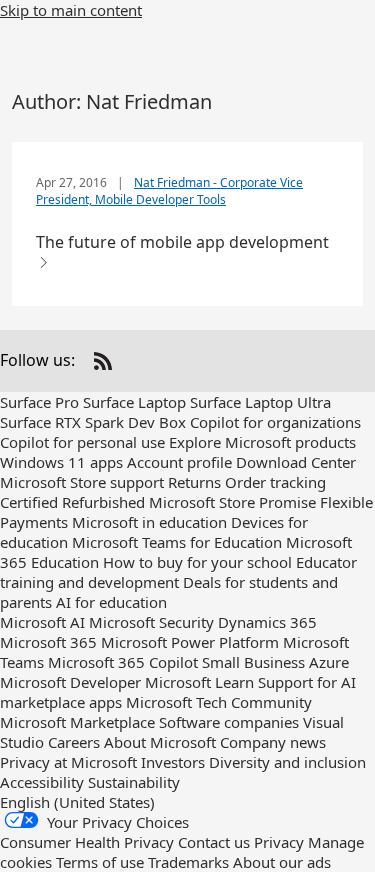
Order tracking (275, 482)
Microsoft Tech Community (219, 702)
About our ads (282, 862)
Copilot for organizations (275, 422)
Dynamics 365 (267, 622)
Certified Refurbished (72, 502)
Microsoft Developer (70, 682)
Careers (74, 742)
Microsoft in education (149, 522)
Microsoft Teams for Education (177, 542)
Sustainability (134, 782)
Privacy (279, 842)
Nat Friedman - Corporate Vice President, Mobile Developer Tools (169, 191)
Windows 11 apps (61, 462)
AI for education (111, 602)
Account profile (179, 462)
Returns (194, 482)
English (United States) (77, 802)
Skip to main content (71, 10)
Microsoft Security (151, 622)
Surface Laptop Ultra (260, 402)
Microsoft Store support (82, 482)
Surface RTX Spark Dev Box (93, 422)
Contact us (214, 842)
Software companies (229, 722)
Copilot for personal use (82, 442)
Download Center (296, 462)
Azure (329, 662)
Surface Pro (39, 402)
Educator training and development (178, 572)
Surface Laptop (134, 402)
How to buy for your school (197, 562)
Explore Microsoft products (262, 442)
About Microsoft (160, 742)
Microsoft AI (42, 622)
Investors (173, 762)
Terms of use (100, 862)
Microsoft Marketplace (77, 722)
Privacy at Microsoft (68, 762)
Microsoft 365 (48, 642)
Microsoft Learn (199, 682)
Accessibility (42, 782)
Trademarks (188, 862)
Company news (273, 742)
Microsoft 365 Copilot (123, 662)
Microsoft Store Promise (232, 502)
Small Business (253, 662)
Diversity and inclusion (287, 762)
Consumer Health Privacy (87, 842)
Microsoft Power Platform (190, 642)
